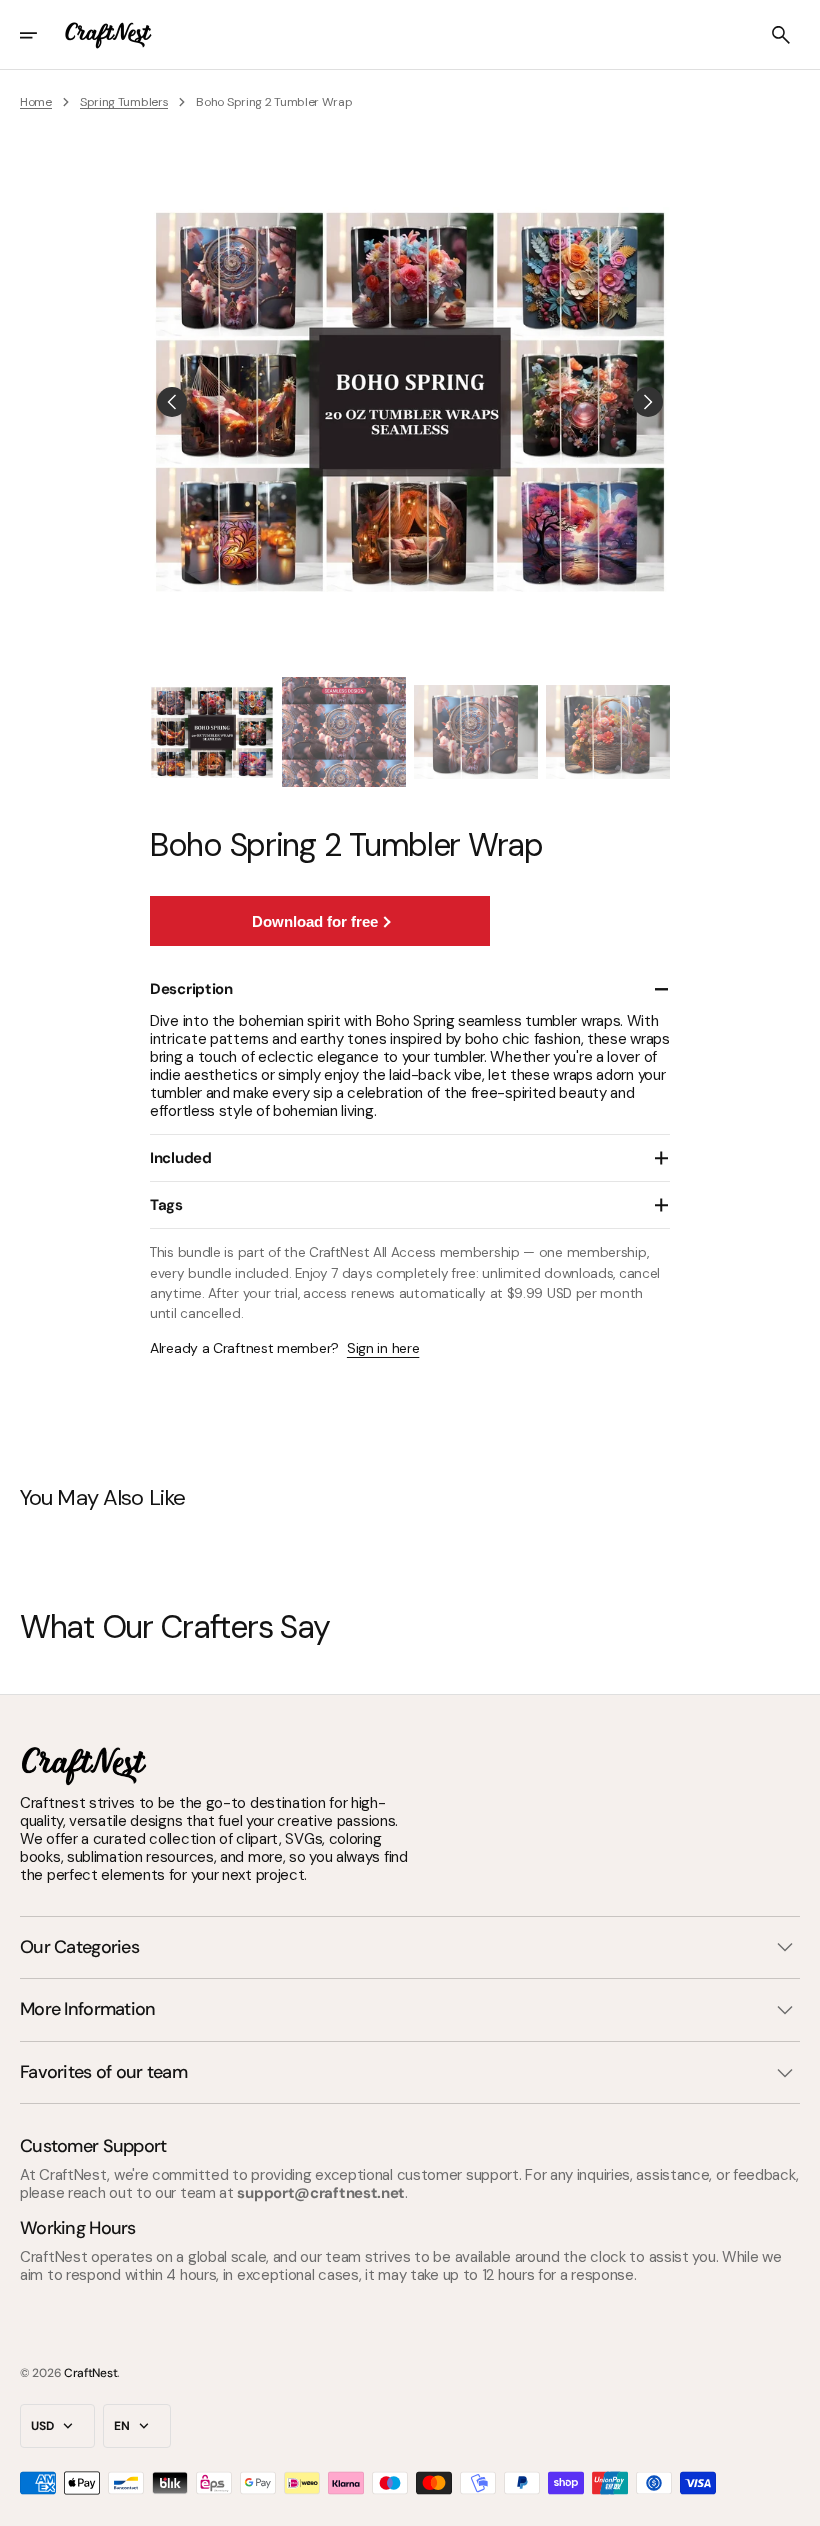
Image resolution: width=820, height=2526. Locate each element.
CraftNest (90, 2373)
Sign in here (383, 1348)
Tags (166, 1205)
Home (36, 102)
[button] (42, 35)
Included (181, 1158)
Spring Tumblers (124, 102)
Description (191, 989)
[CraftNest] (109, 35)
